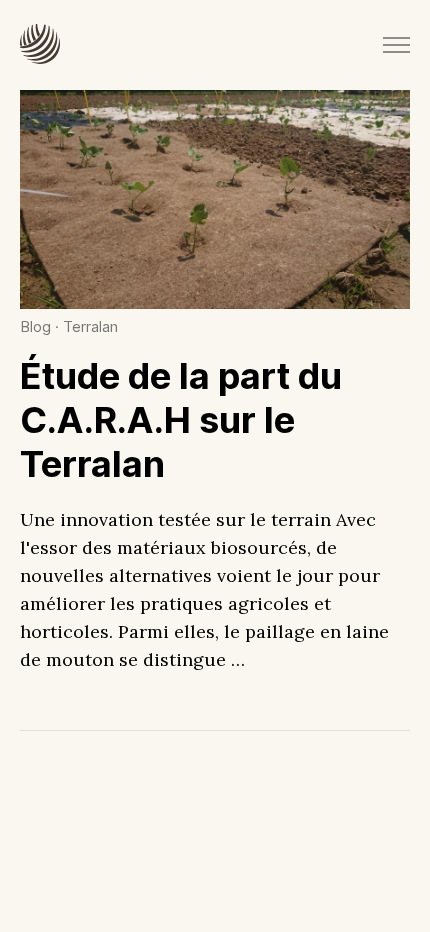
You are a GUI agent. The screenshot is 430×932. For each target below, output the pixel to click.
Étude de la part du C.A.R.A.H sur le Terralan (181, 420)
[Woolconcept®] (40, 45)
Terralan (90, 326)
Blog (35, 326)
